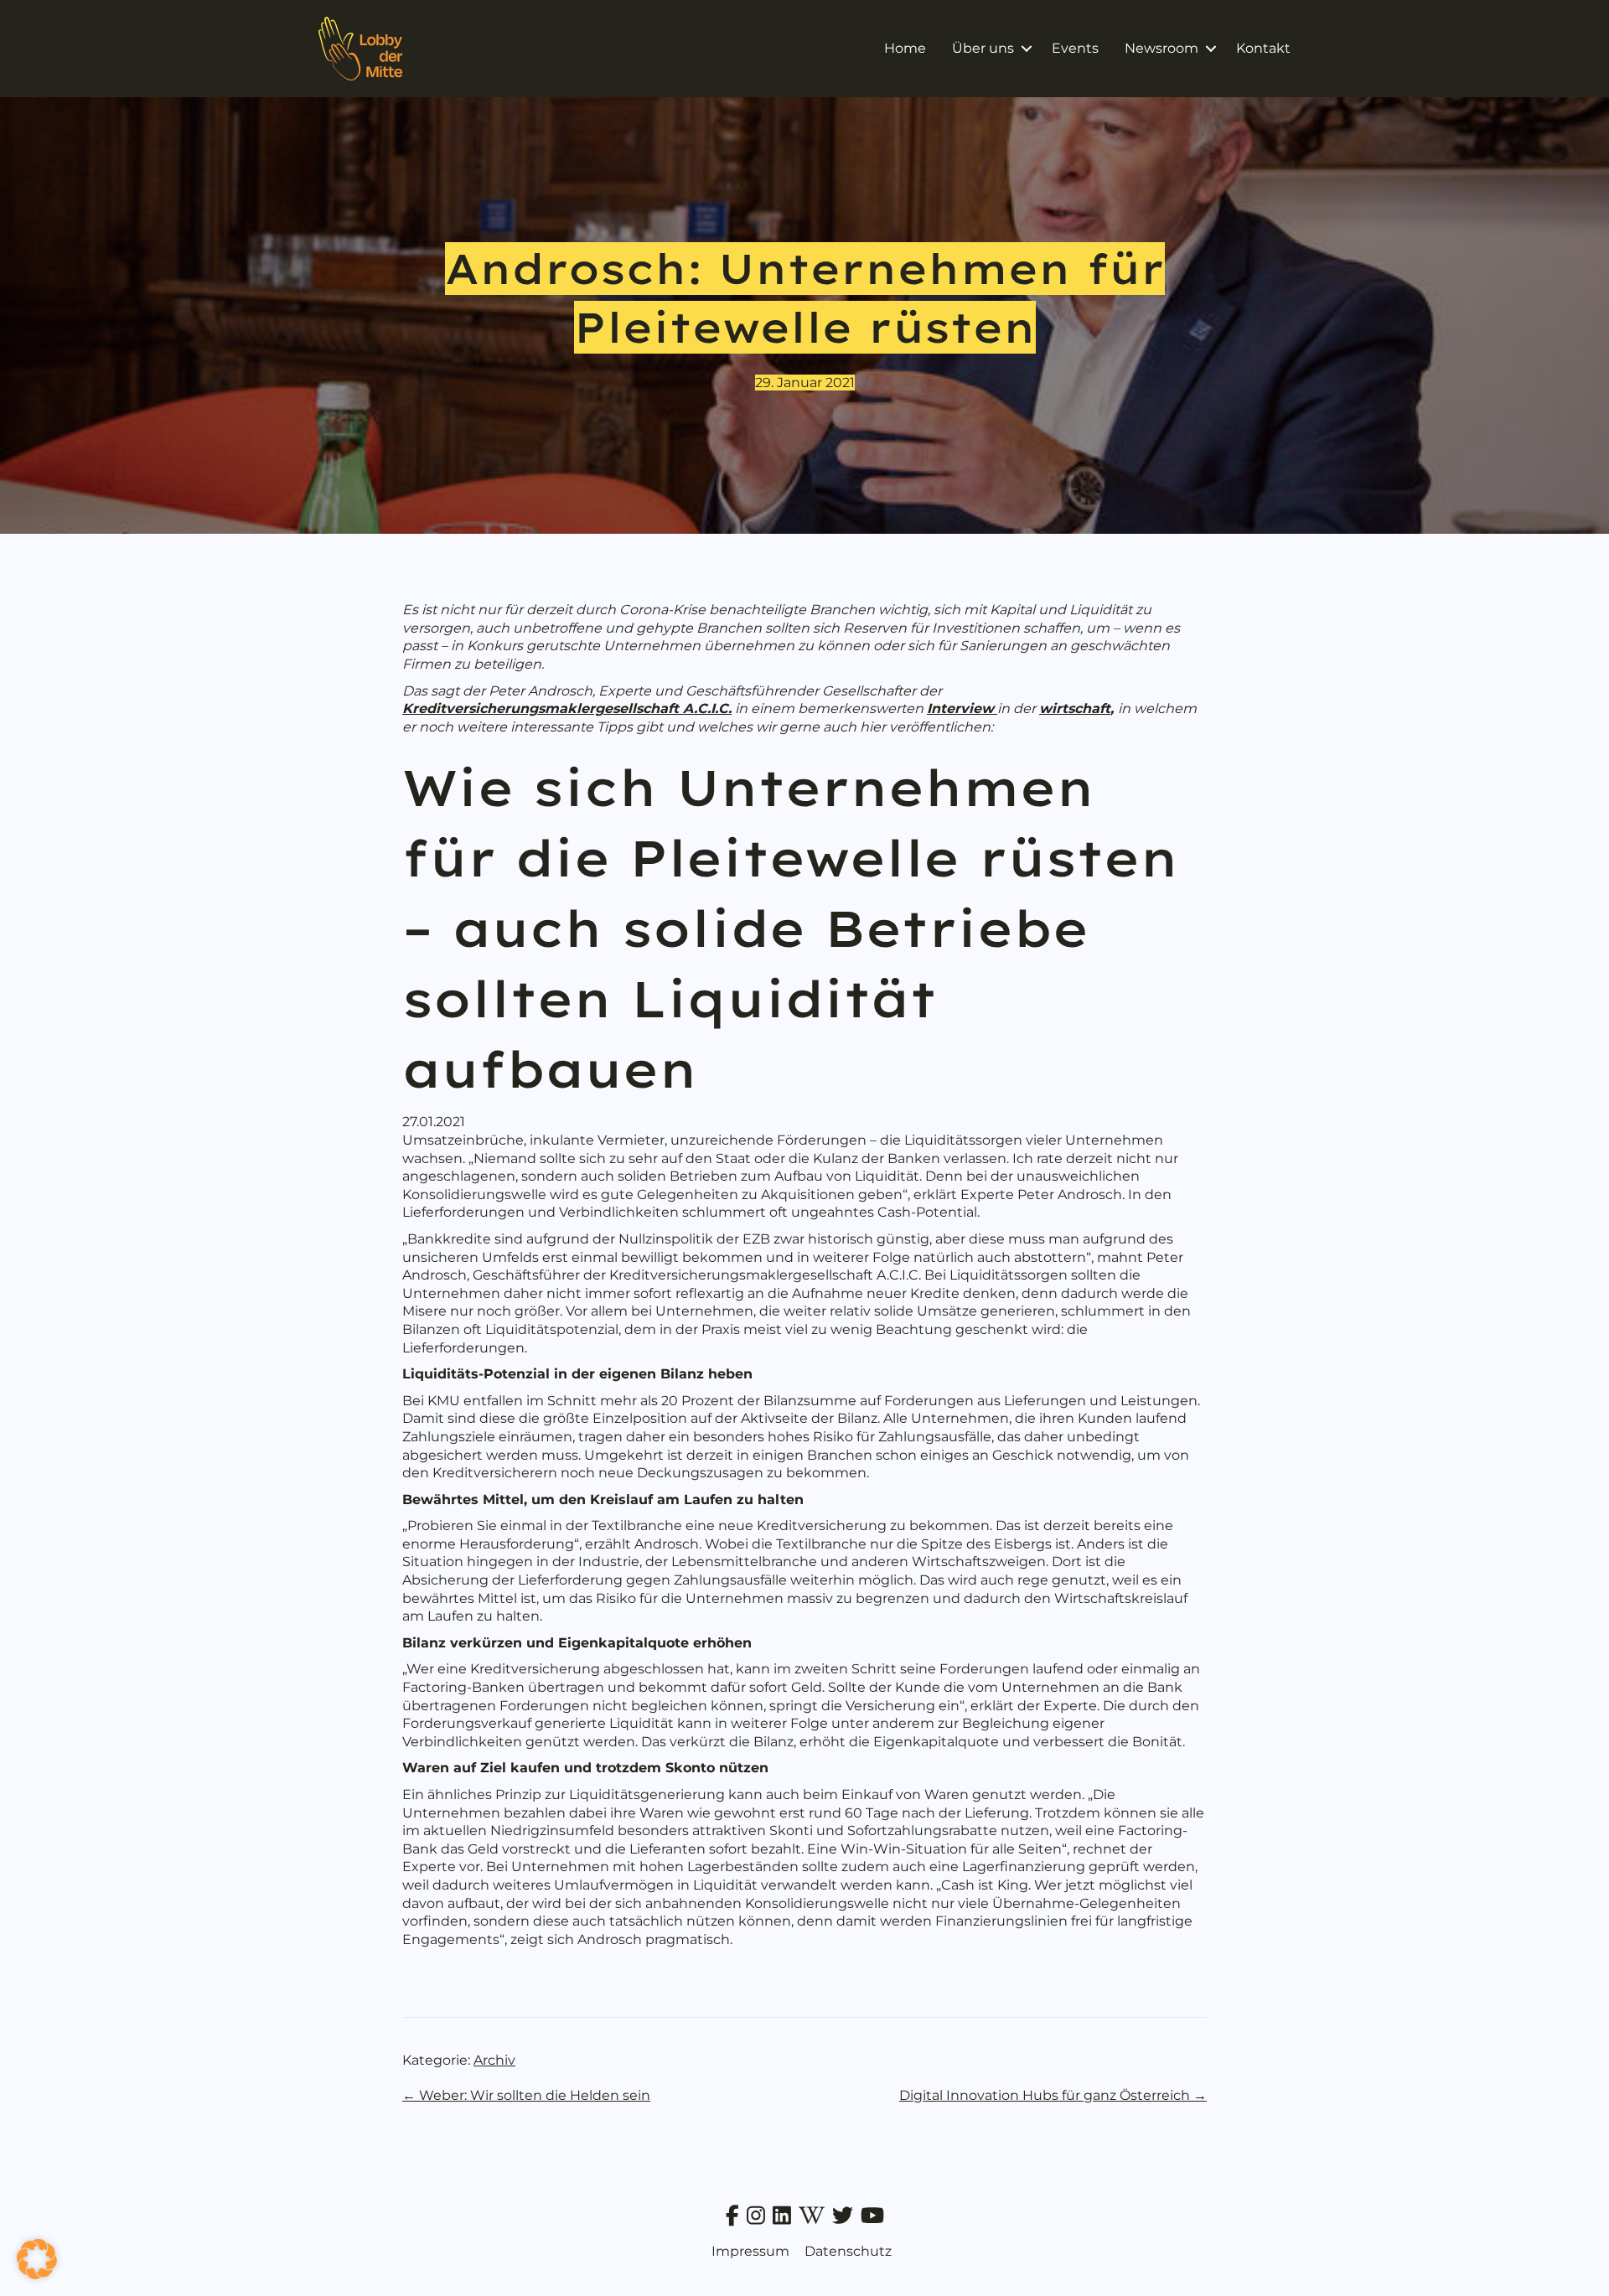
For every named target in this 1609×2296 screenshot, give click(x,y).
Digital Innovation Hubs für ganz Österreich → (1053, 2095)
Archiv (494, 2060)
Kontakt (1263, 48)
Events (1075, 48)
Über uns (983, 48)
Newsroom (1161, 48)
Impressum (750, 2251)
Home (905, 48)
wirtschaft (1075, 708)
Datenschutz (848, 2251)
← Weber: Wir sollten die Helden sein (526, 2095)
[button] (1026, 49)
